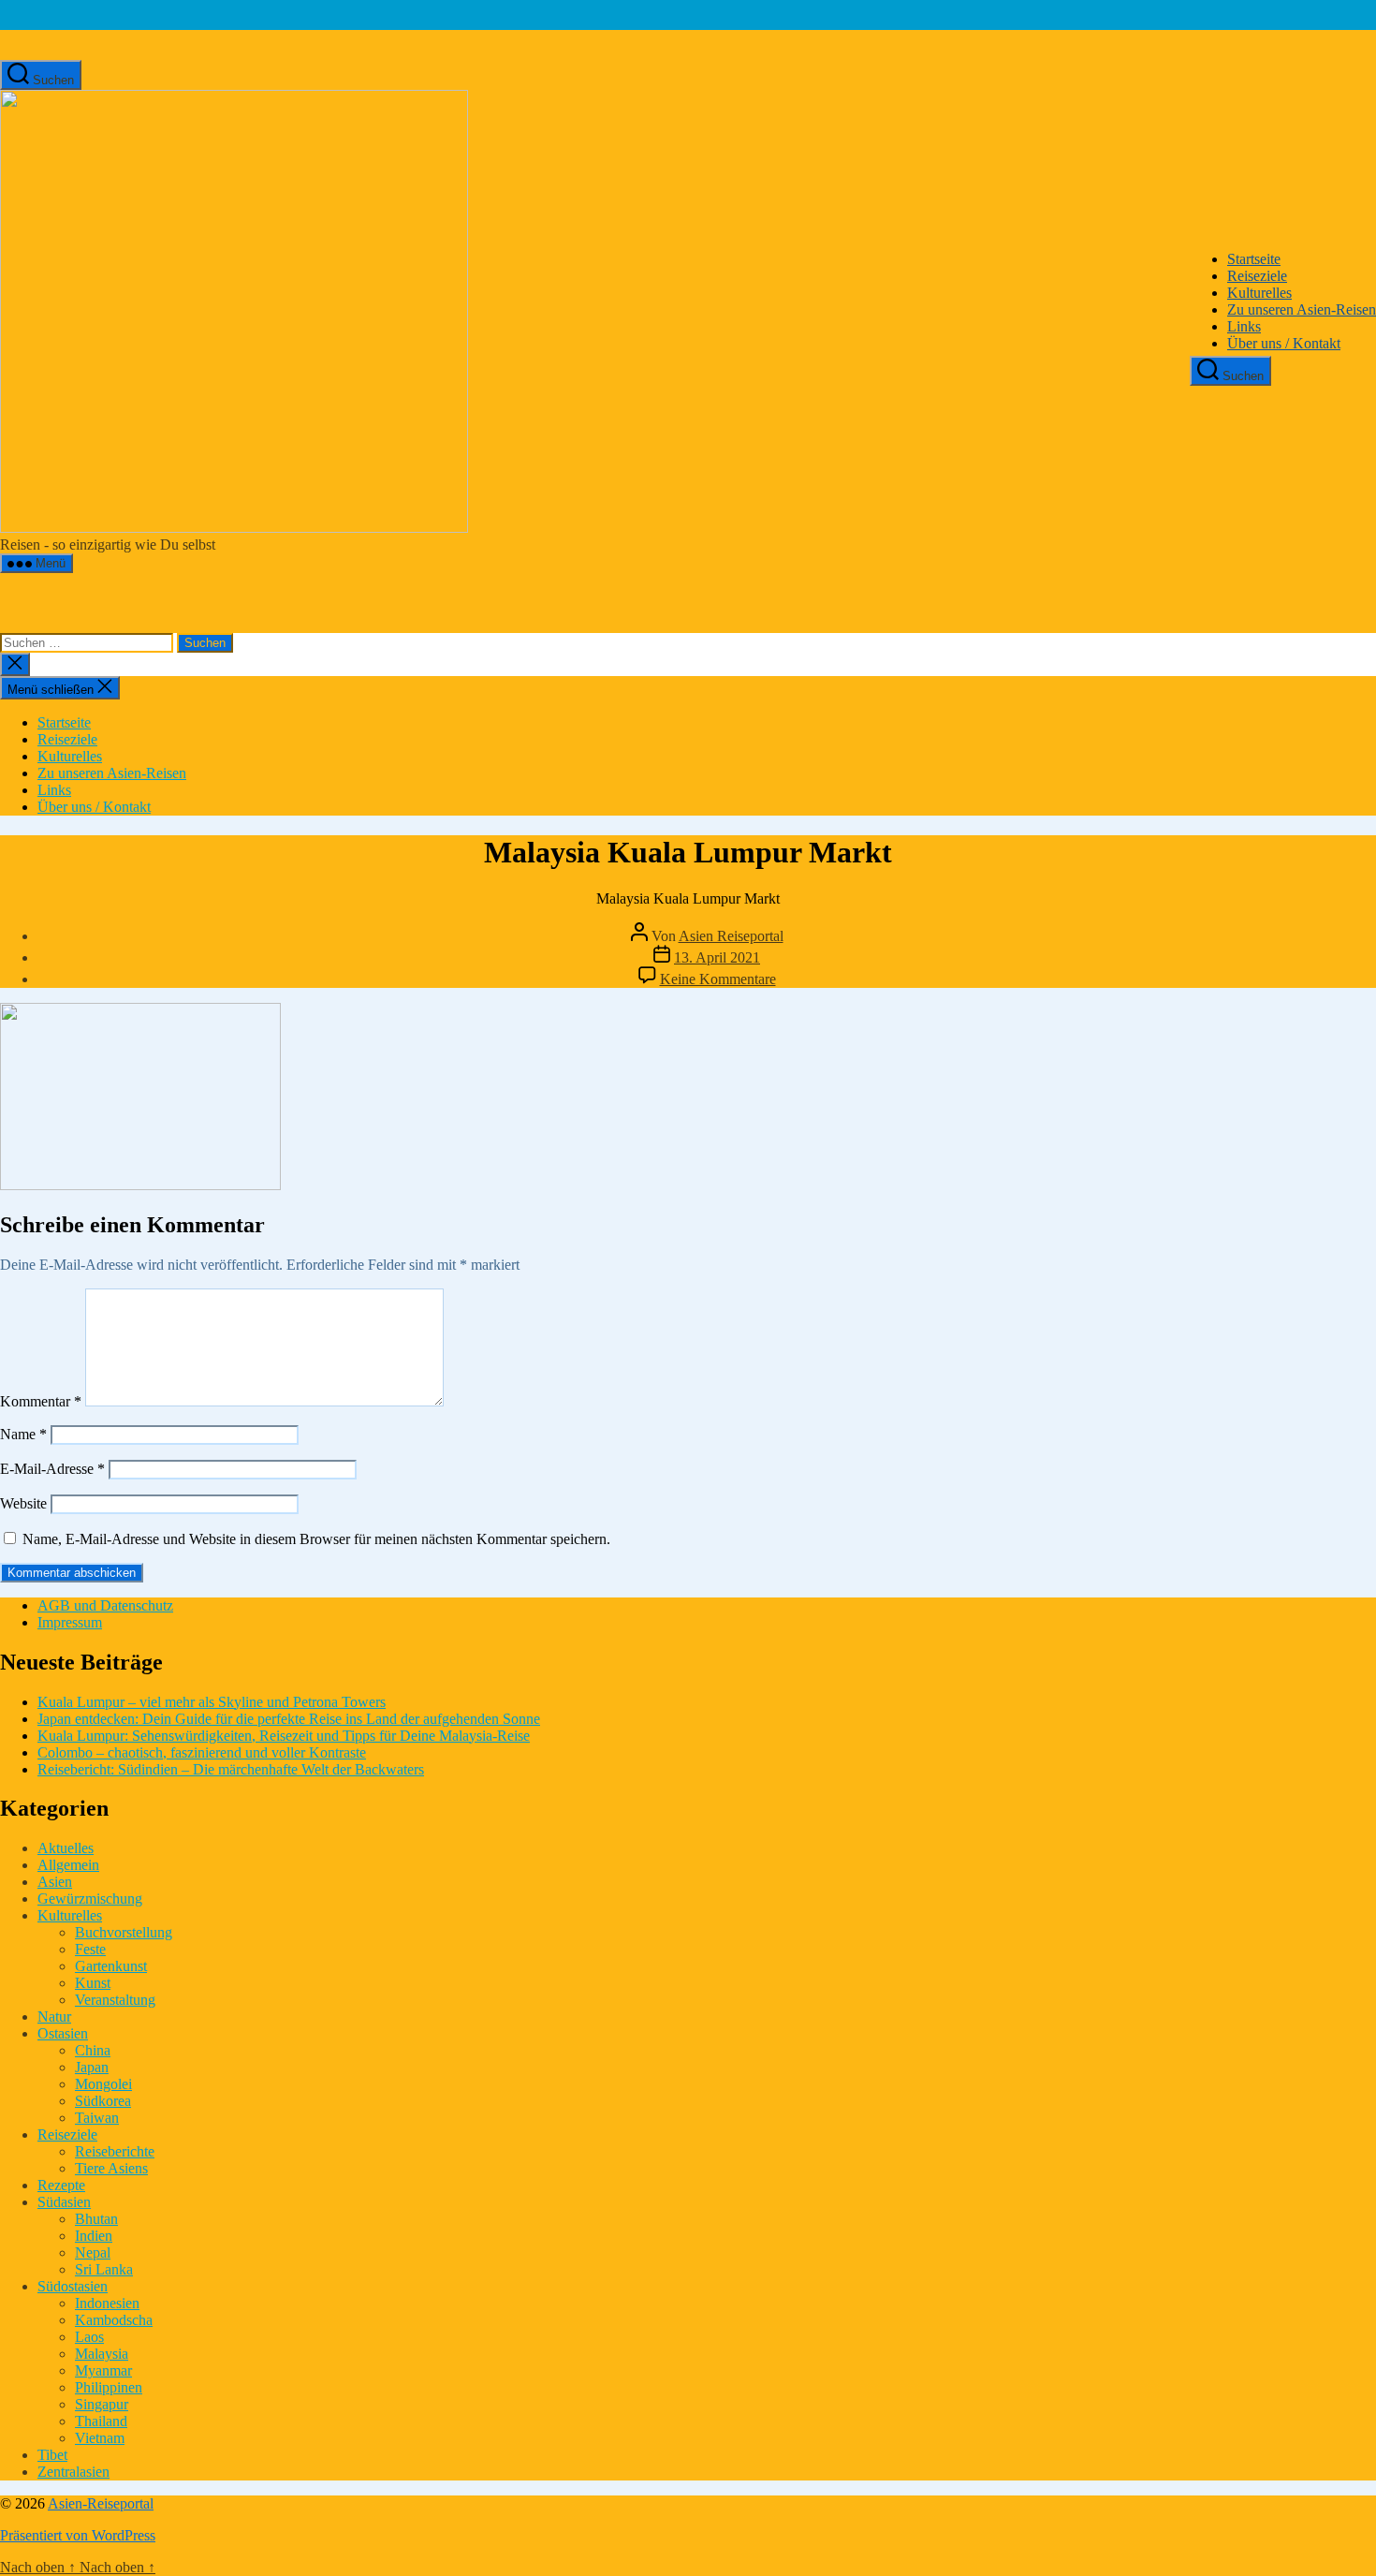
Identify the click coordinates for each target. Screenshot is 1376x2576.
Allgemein (68, 1865)
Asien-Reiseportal (101, 2503)
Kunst (93, 1983)
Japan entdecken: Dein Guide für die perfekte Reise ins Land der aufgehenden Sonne (289, 1719)
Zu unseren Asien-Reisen (1302, 309)
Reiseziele (1257, 276)
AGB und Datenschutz (105, 1605)
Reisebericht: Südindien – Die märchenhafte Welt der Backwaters (231, 1769)
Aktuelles (66, 1848)
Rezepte (61, 2185)
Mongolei (103, 2084)
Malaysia (102, 2354)
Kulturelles (1259, 293)
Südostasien (73, 2286)
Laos (89, 2337)
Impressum (70, 1622)
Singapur (102, 2404)
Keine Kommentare (718, 979)
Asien (55, 1882)
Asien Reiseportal (731, 936)
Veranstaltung (115, 2000)
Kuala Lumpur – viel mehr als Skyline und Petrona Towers (212, 1702)
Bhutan (96, 2219)
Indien (94, 2236)
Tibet (52, 2455)
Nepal (93, 2252)
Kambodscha (114, 2320)
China (93, 2050)
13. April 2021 (717, 957)
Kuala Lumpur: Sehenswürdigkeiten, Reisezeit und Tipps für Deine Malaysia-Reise (284, 1736)
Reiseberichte (115, 2151)
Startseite (1254, 259)
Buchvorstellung (124, 1932)
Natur (54, 2017)
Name (23, 1434)
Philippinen (109, 2387)
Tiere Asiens (111, 2168)
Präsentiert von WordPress (78, 2535)
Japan (92, 2067)
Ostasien (63, 2033)
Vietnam (100, 2438)
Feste (90, 1949)
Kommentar (41, 1401)
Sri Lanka (104, 2269)
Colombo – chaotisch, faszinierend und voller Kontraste (202, 1752)
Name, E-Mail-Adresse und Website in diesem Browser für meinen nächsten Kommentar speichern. (316, 1539)
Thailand (101, 2421)
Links (1244, 326)
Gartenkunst (111, 1966)
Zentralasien (73, 2472)
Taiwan (97, 2118)
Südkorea (103, 2101)
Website (23, 1503)
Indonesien (107, 2303)
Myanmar (103, 2370)
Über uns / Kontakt (1284, 343)
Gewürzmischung (90, 1899)
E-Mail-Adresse (52, 1469)
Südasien (64, 2202)
